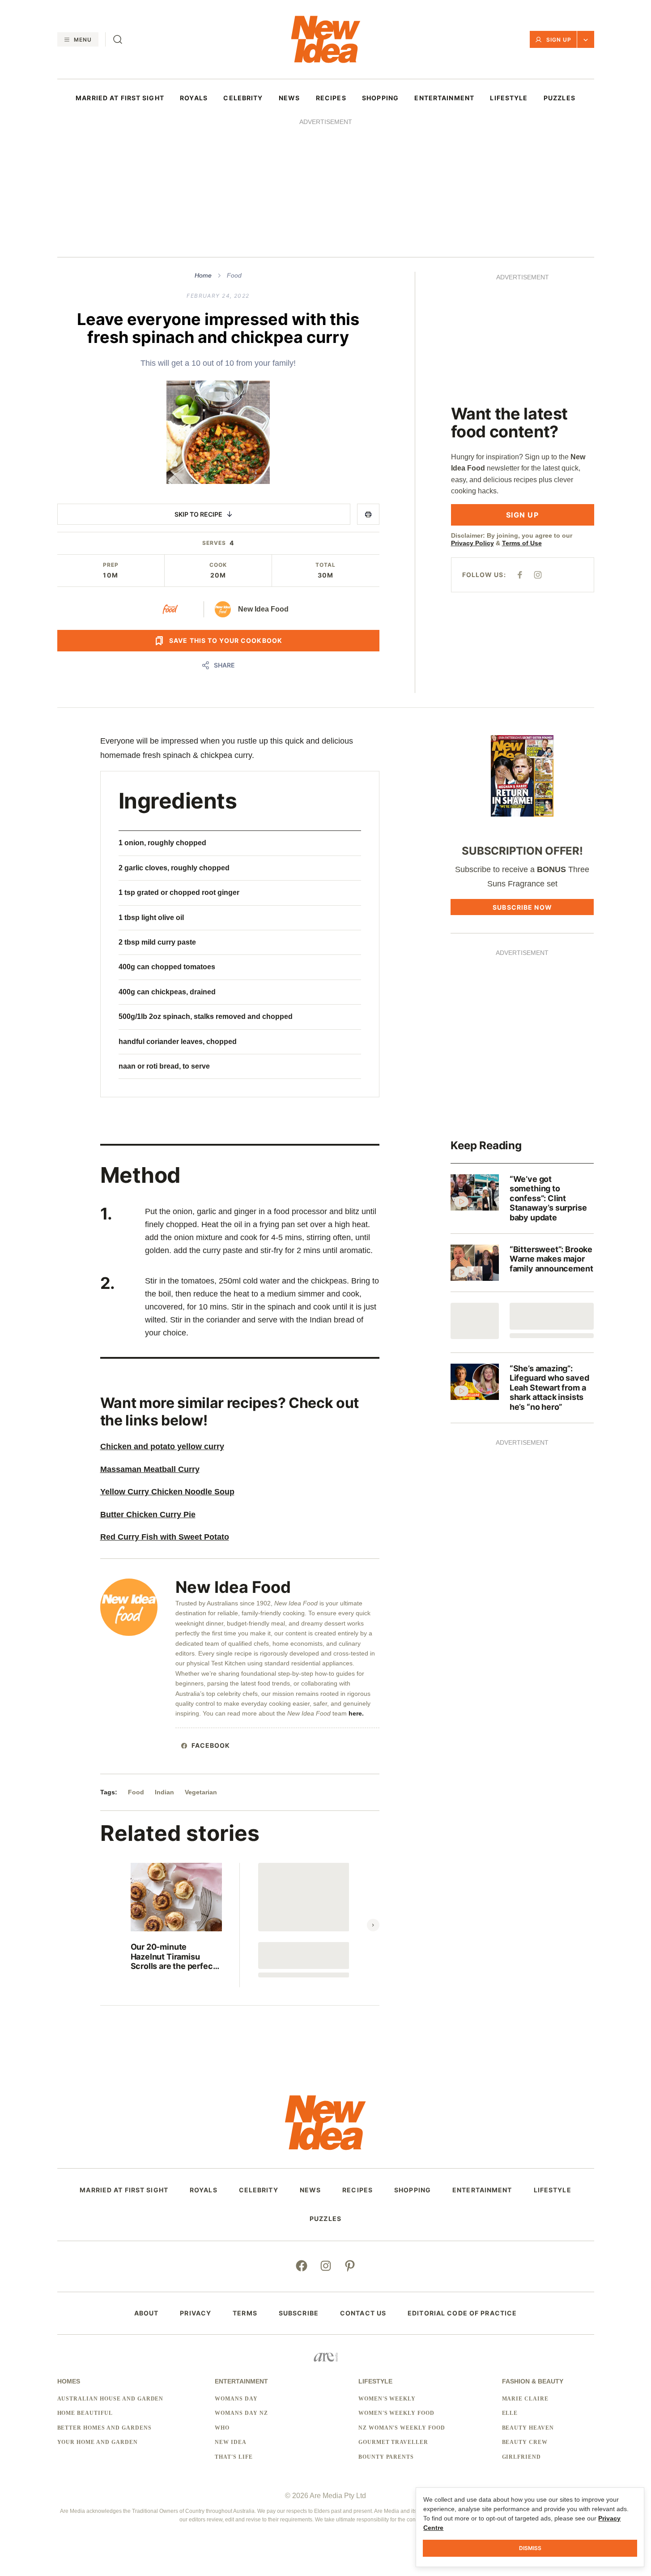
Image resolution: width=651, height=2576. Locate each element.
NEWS (289, 98)
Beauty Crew (525, 2442)
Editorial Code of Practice (462, 2313)
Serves (214, 543)
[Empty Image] (475, 1321)
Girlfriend (522, 2457)
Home (203, 275)
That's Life (234, 2457)
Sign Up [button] (559, 40)
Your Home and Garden (98, 2442)
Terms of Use (522, 543)
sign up (522, 515)
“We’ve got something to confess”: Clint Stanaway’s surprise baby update (548, 1198)
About (147, 2313)
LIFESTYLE (509, 98)
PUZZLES (560, 98)
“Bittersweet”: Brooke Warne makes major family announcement (551, 1259)
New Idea (231, 2442)
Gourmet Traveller (393, 2442)
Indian (164, 1792)
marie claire (525, 2399)
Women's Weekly (387, 2399)
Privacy (196, 2313)
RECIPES (331, 98)
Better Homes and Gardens (104, 2428)
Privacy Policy (472, 543)
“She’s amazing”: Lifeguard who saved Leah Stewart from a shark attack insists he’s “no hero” (549, 1388)
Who (222, 2428)
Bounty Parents (386, 2457)
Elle (510, 2413)
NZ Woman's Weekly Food (402, 2428)
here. (357, 1713)
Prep (111, 565)
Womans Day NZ (241, 2413)
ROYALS (194, 98)
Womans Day (236, 2399)
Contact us (363, 2313)
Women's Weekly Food (396, 2413)
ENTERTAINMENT (444, 98)
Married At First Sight (120, 98)
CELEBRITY (243, 98)
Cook (218, 565)
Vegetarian (201, 1792)
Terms (245, 2313)
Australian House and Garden (111, 2399)
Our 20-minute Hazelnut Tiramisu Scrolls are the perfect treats (173, 1957)
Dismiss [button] (530, 2548)
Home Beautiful (85, 2413)
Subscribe (299, 2313)
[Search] (118, 39)
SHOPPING (380, 98)
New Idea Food (263, 609)
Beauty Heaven (528, 2428)
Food (234, 275)
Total (325, 565)
